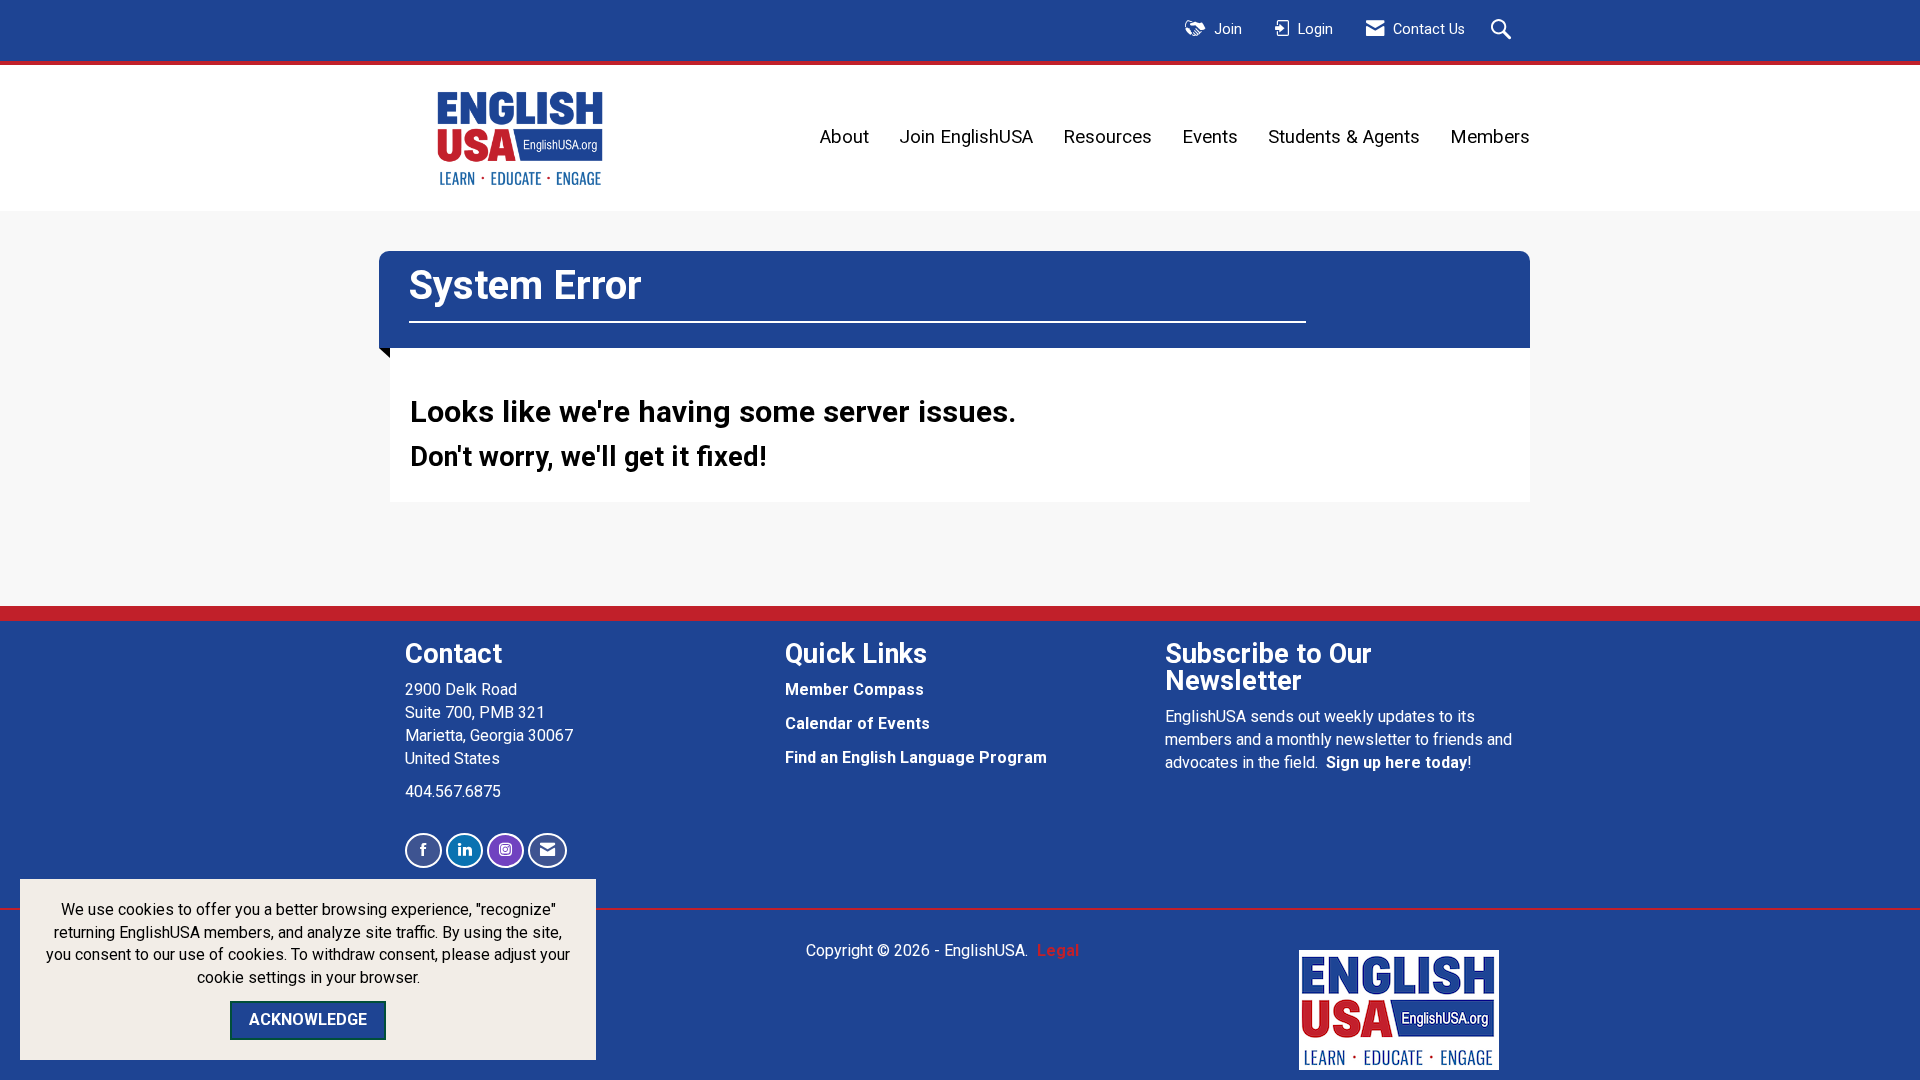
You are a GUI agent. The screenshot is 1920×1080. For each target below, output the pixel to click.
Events (1210, 137)
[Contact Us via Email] (547, 850)
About (844, 137)
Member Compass (854, 689)
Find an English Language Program (916, 757)
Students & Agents (1344, 137)
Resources (1107, 137)
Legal (1058, 950)
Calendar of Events (857, 723)
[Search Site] (1503, 31)
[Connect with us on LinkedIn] (464, 850)
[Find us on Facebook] (423, 850)
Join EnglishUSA (966, 137)
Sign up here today (1396, 762)
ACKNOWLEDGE (308, 1019)
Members (1490, 137)
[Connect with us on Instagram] (505, 850)
